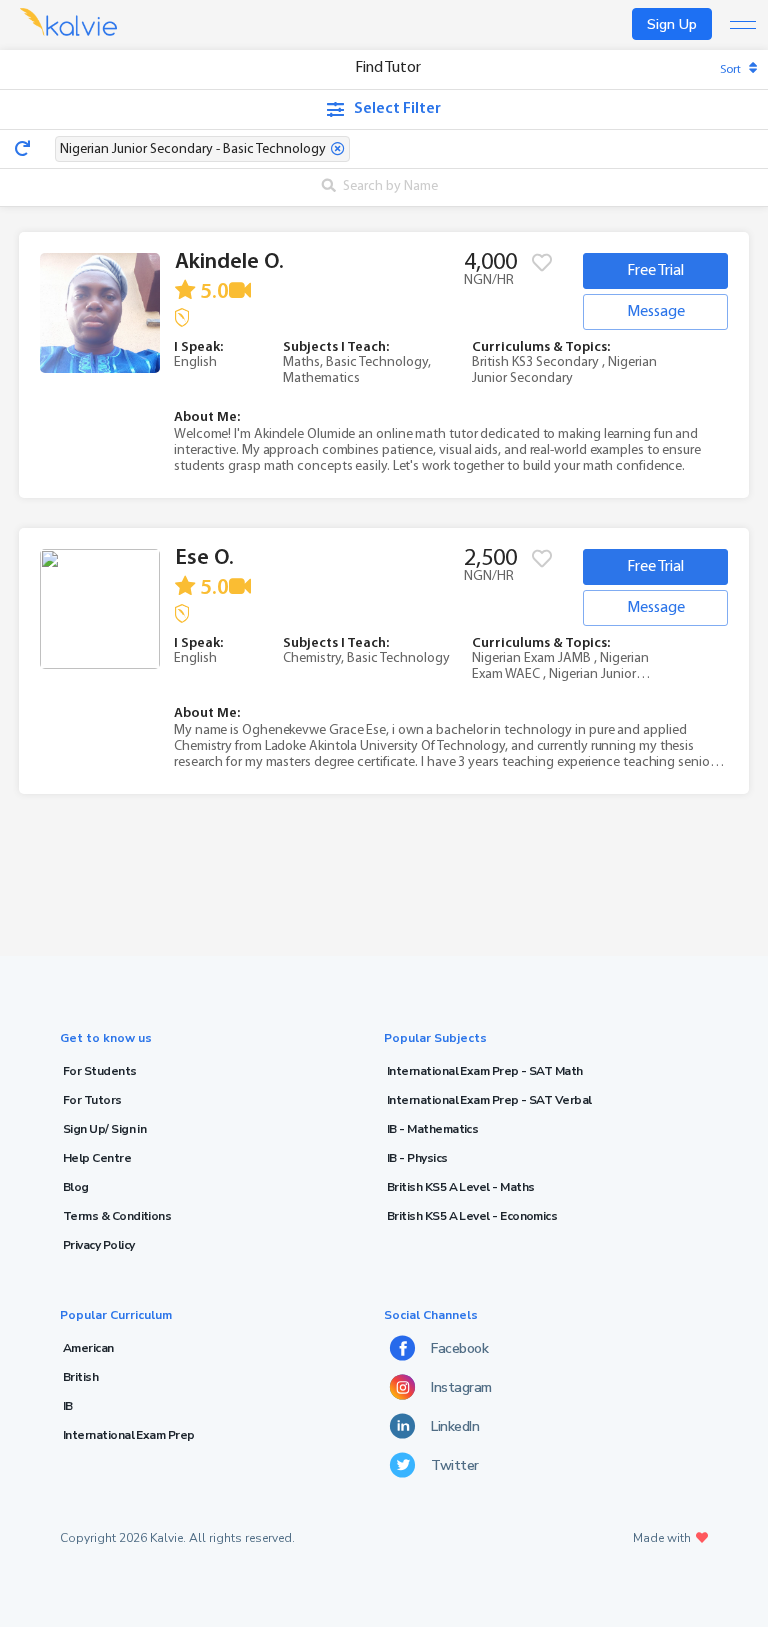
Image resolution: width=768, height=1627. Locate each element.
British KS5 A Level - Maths (460, 1187)
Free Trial (655, 271)
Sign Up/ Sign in (104, 1129)
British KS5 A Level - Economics (472, 1216)
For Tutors (92, 1100)
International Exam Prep (129, 1435)
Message (656, 312)
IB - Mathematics (432, 1129)
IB (68, 1406)
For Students (100, 1071)
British (80, 1377)
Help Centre (97, 1158)
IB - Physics (417, 1158)
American (88, 1348)
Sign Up (672, 24)
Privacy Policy (98, 1245)
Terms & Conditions (117, 1216)
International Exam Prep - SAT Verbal (489, 1100)
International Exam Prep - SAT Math (485, 1071)
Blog (76, 1187)
